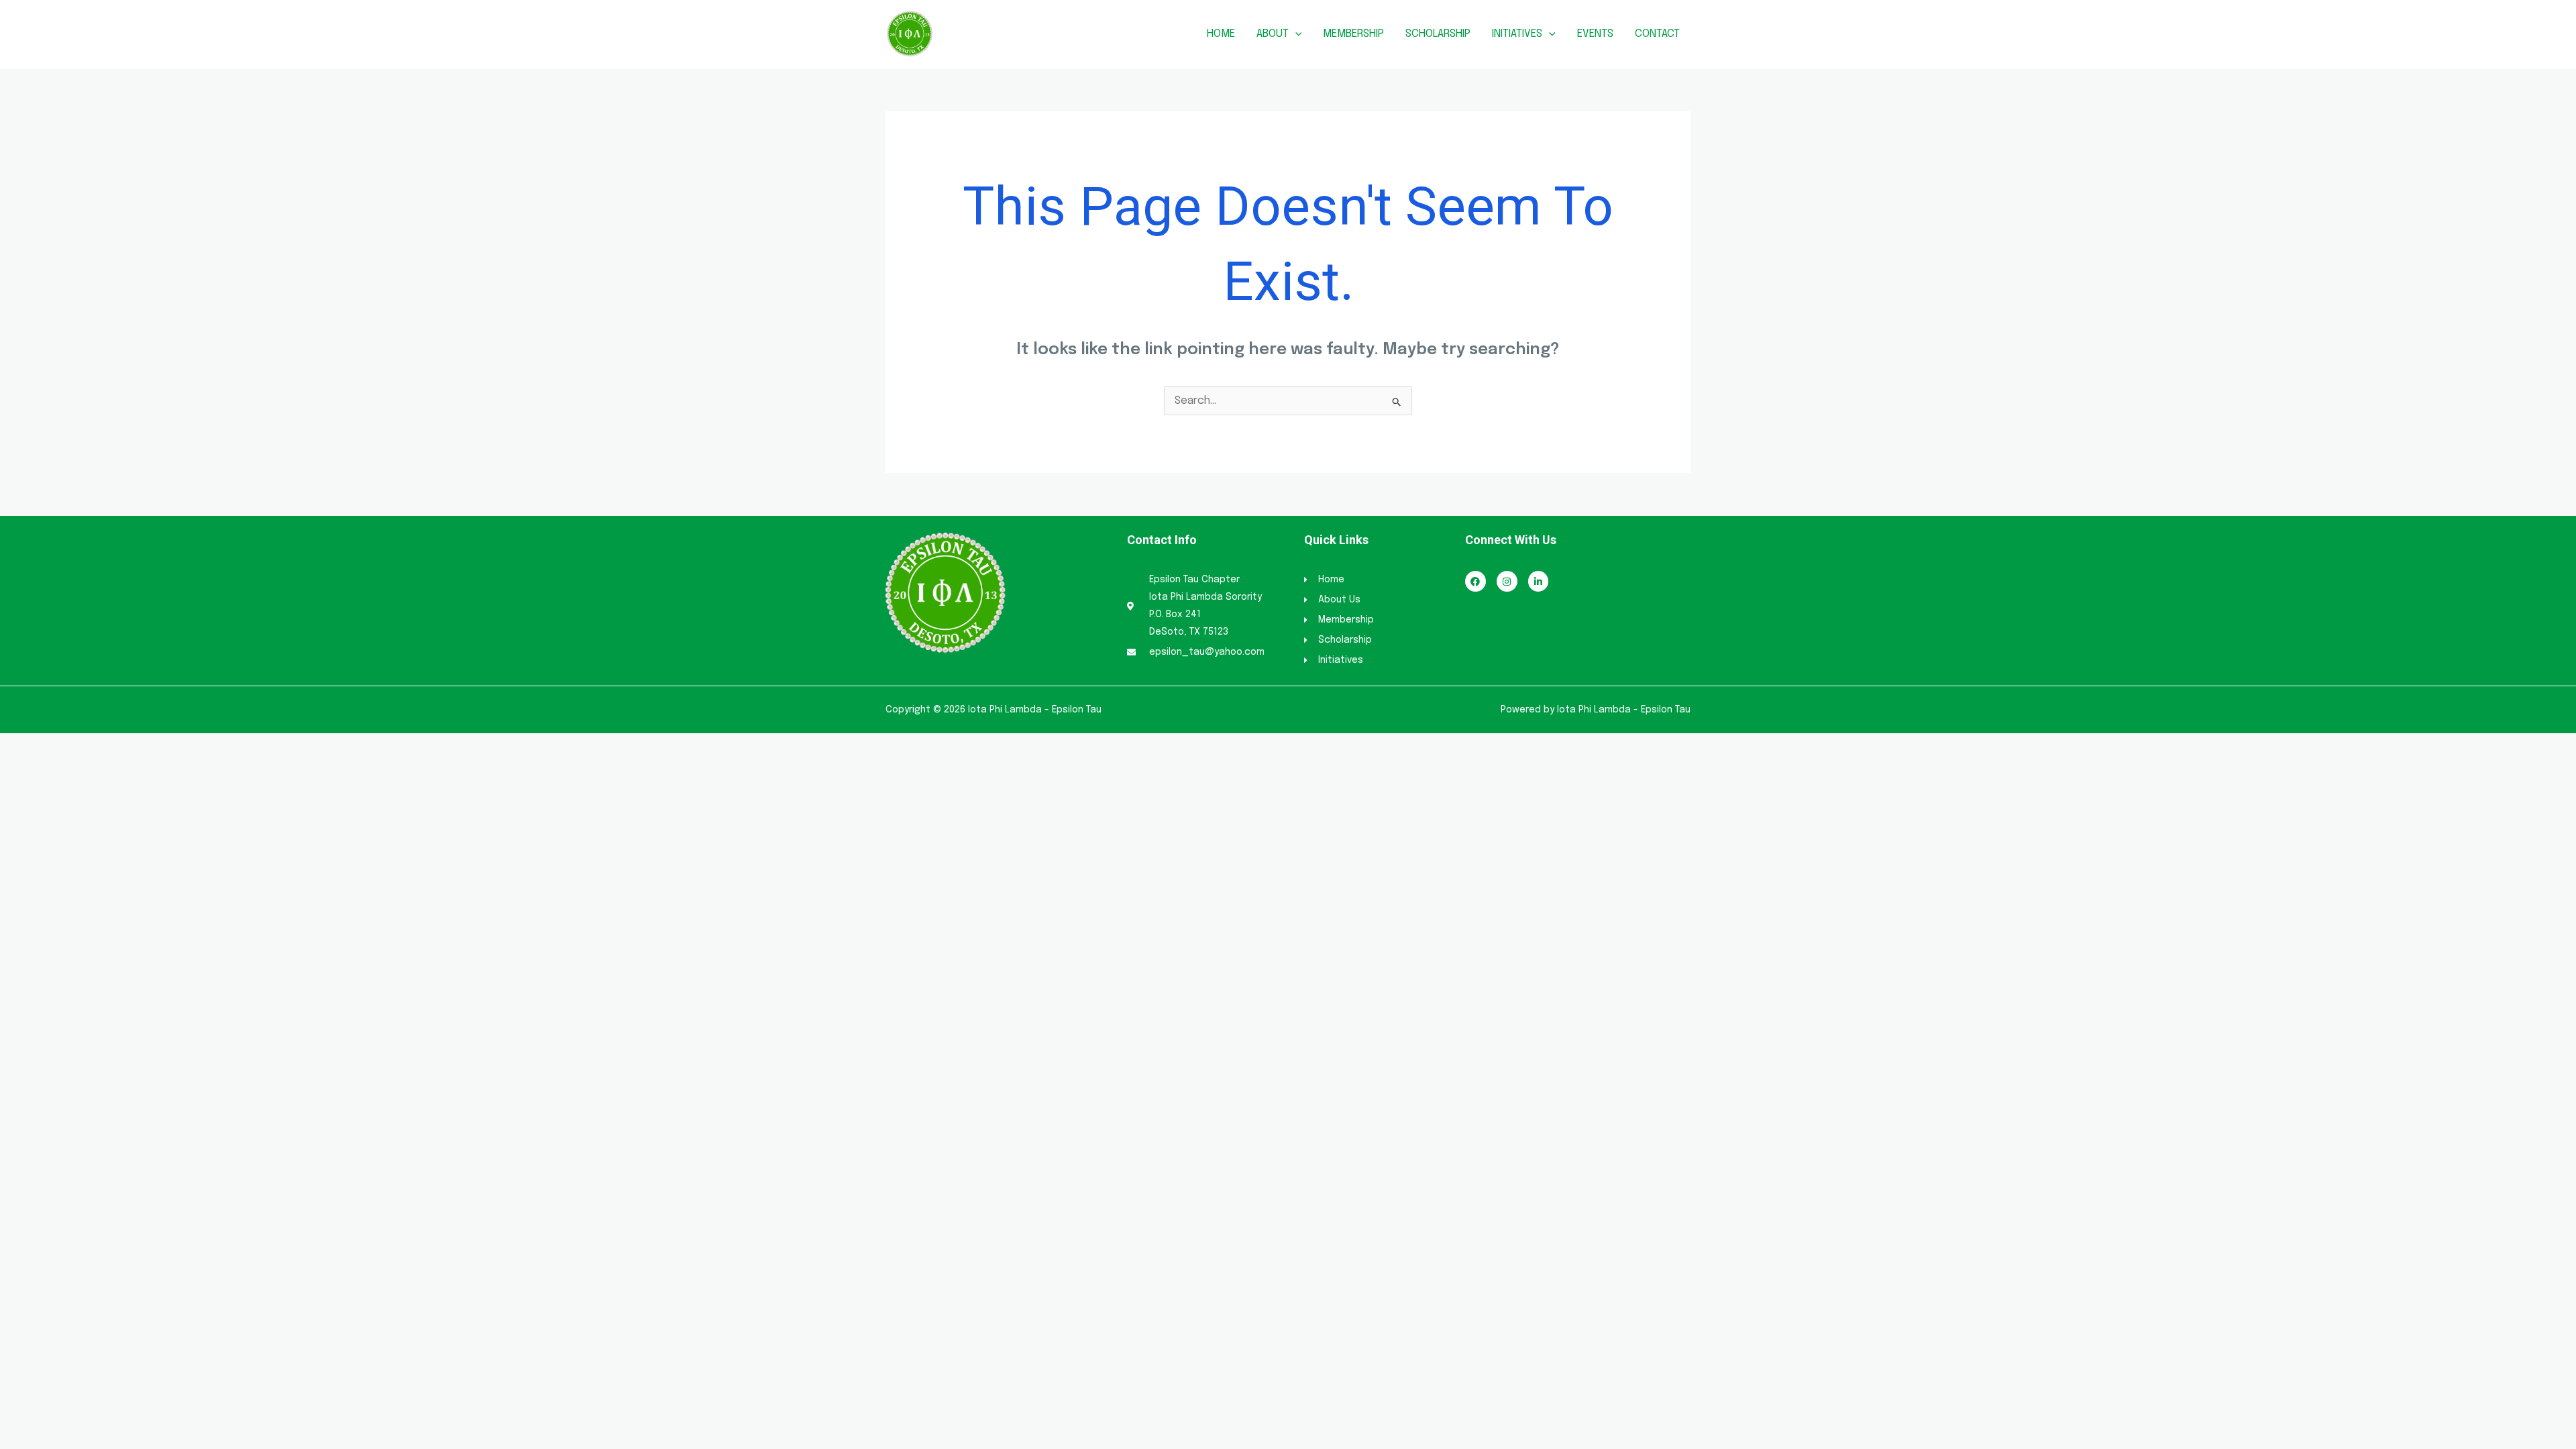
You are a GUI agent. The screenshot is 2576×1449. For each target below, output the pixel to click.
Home (1221, 34)
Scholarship (1438, 34)
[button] (1295, 34)
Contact (1657, 34)
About (1273, 34)
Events (1595, 34)
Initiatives (1517, 34)
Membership (1353, 34)
